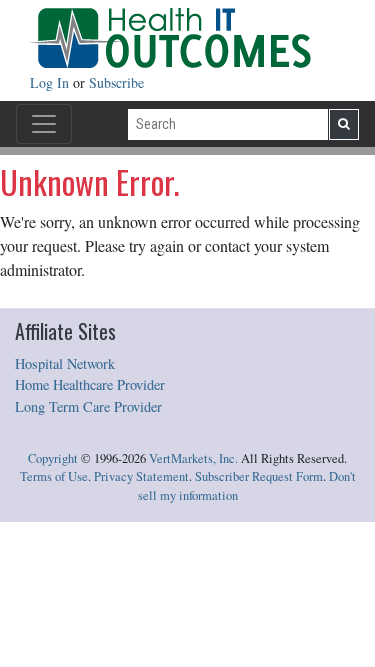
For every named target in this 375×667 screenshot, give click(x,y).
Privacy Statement (141, 476)
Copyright (53, 458)
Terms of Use (54, 476)
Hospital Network (65, 363)
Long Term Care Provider (88, 406)
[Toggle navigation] (44, 124)
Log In (51, 82)
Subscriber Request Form (259, 476)
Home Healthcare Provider (90, 384)
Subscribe (116, 82)
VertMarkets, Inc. (193, 458)
